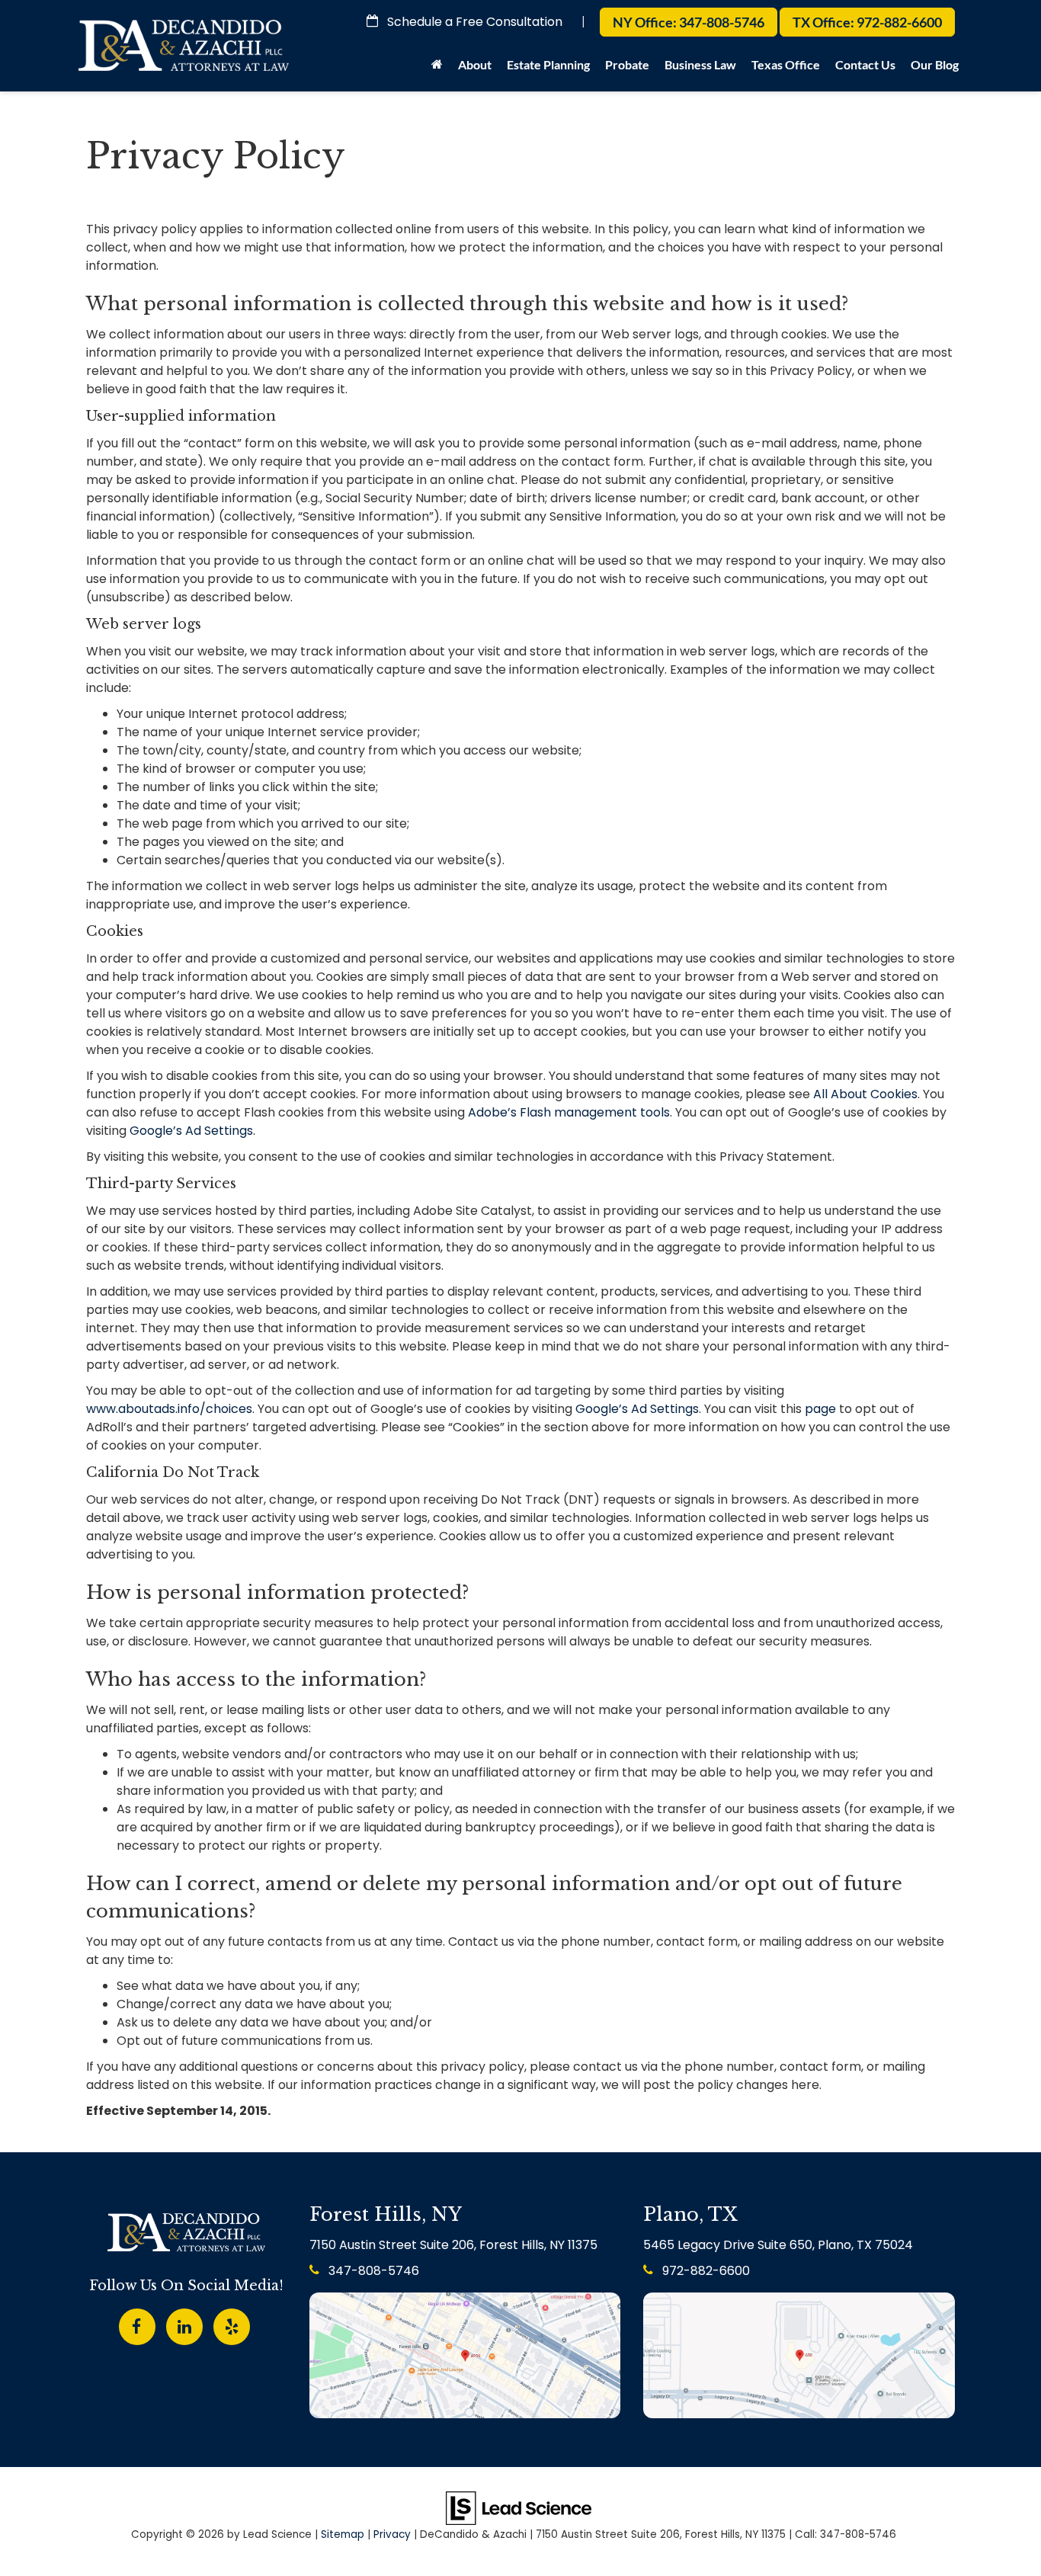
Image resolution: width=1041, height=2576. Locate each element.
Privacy (392, 2534)
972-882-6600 (705, 2271)
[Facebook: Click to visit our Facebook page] (137, 2324)
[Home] (437, 69)
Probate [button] (627, 64)
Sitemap (343, 2534)
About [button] (475, 64)
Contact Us (865, 64)
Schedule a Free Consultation (473, 22)
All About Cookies (865, 1094)
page (820, 1409)
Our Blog (935, 64)
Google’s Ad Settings (191, 1131)
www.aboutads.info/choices (169, 1409)
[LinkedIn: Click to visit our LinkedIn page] (184, 2324)
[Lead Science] (519, 2507)
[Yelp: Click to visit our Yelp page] (232, 2324)
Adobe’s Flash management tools (569, 1112)
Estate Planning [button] (548, 64)
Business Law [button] (700, 64)
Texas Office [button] (786, 64)
